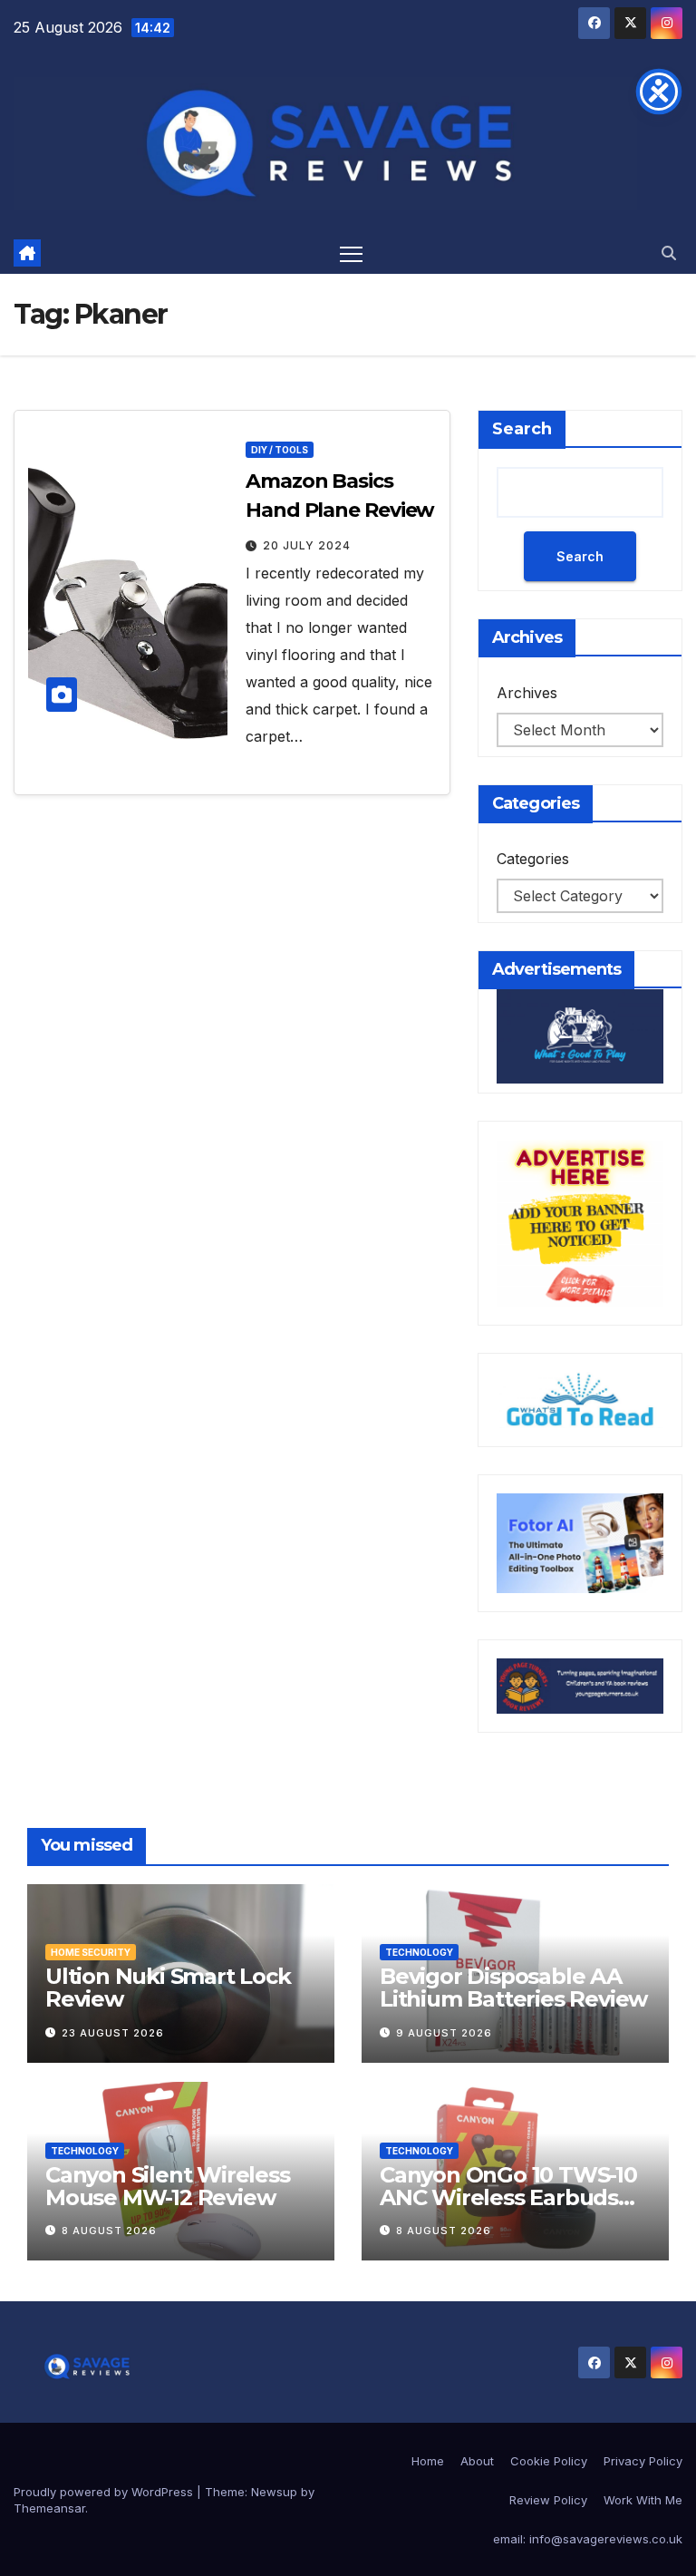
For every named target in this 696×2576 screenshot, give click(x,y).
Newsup (274, 2492)
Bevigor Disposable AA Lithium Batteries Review (513, 1988)
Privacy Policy (643, 2461)
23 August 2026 (113, 2033)
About (477, 2461)
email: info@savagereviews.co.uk (588, 2539)
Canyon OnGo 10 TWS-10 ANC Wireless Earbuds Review (508, 2197)
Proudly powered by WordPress (105, 2492)
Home (428, 2461)
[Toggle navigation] (351, 253)
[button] (669, 253)
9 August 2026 (444, 2033)
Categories (533, 859)
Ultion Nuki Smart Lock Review (168, 1988)
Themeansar (49, 2508)
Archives (527, 693)
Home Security (91, 1952)
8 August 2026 (109, 2231)
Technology (419, 1952)
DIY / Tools (280, 450)
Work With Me (643, 2500)
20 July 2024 (307, 545)
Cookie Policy (549, 2461)
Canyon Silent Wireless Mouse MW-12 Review (168, 2186)
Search (522, 429)
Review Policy (548, 2500)
